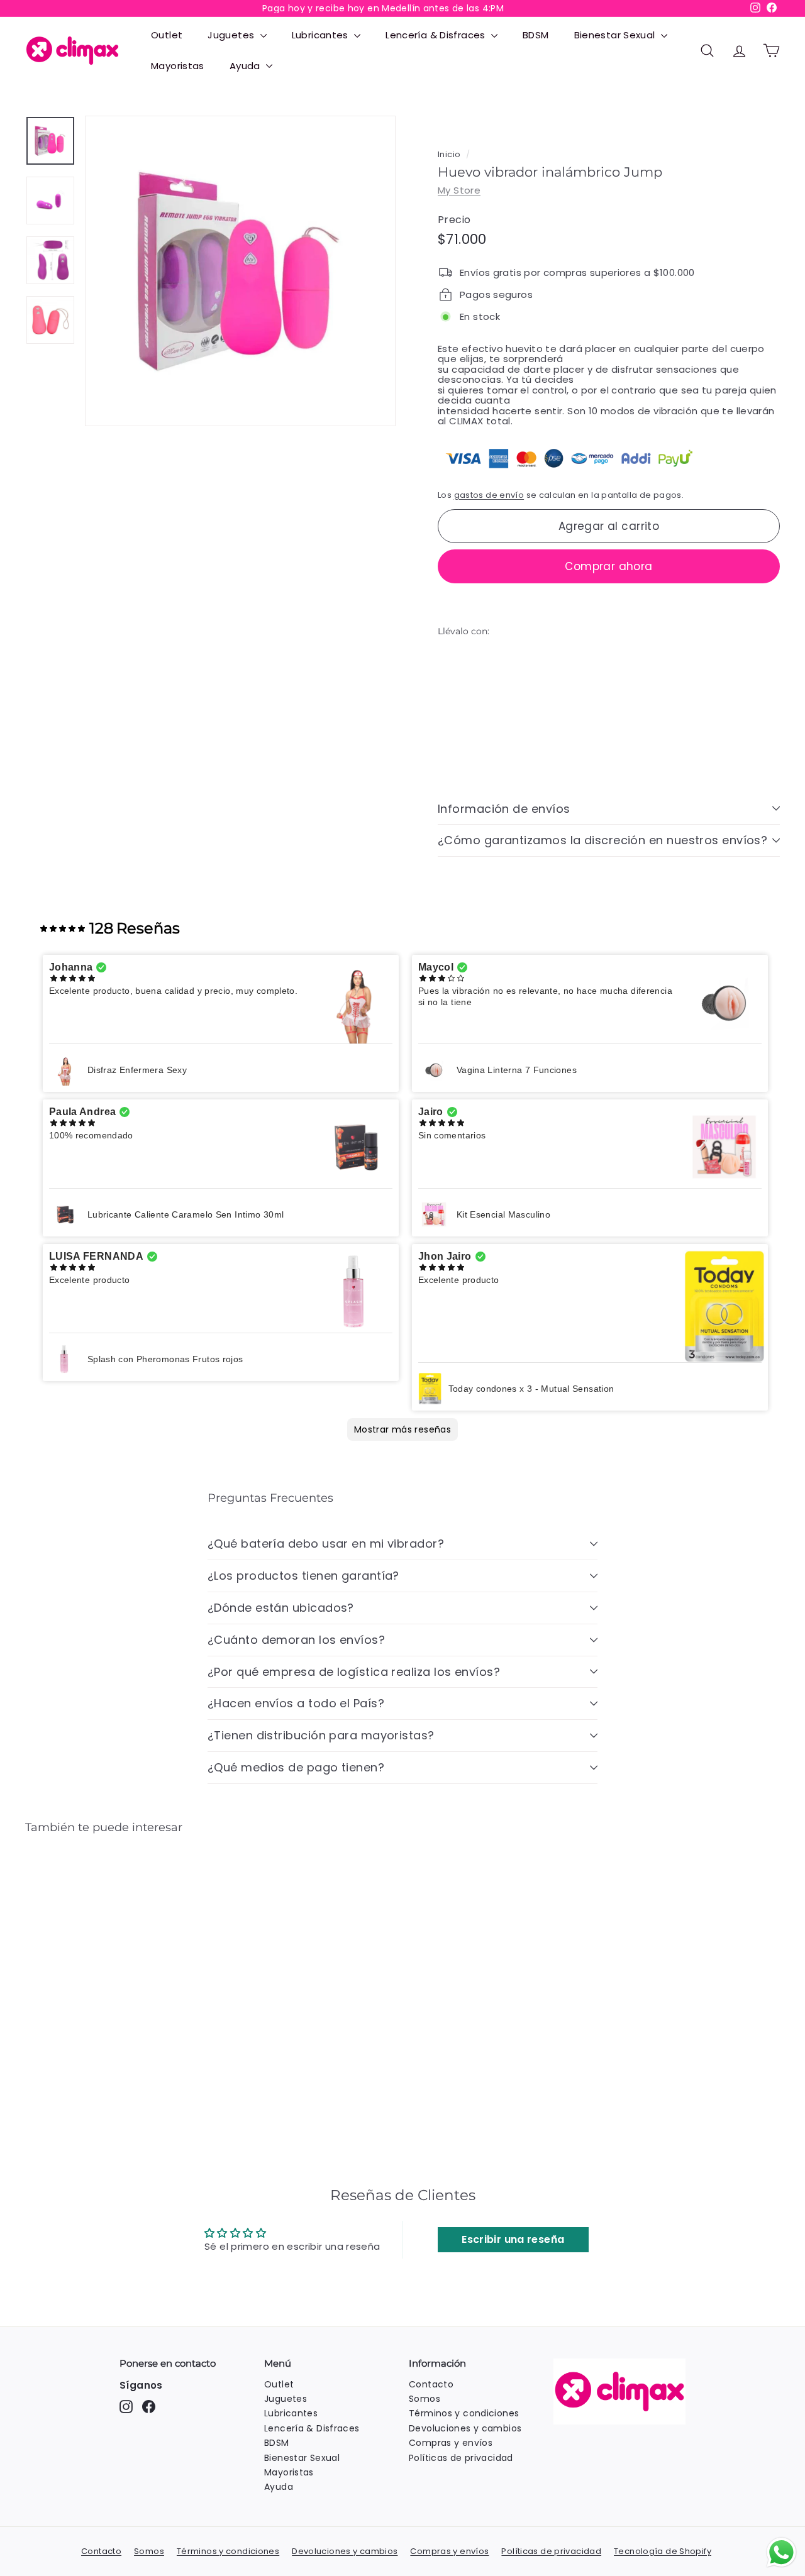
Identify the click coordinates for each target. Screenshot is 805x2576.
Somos (425, 2399)
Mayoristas (178, 66)
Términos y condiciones (464, 2413)
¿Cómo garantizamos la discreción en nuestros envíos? (602, 840)
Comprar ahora (609, 566)
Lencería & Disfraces (437, 35)
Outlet (167, 35)
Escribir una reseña (513, 2239)
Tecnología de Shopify (663, 2551)
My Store (459, 190)
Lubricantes (322, 35)
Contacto (431, 2384)
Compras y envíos (451, 2443)
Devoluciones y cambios (465, 2428)
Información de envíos (504, 808)
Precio (454, 220)
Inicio (449, 154)
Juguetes (232, 35)
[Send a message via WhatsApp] (781, 2552)
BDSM (536, 35)
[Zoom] (240, 271)
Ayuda (246, 66)
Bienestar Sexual (616, 35)
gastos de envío (489, 494)
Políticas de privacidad (461, 2458)
